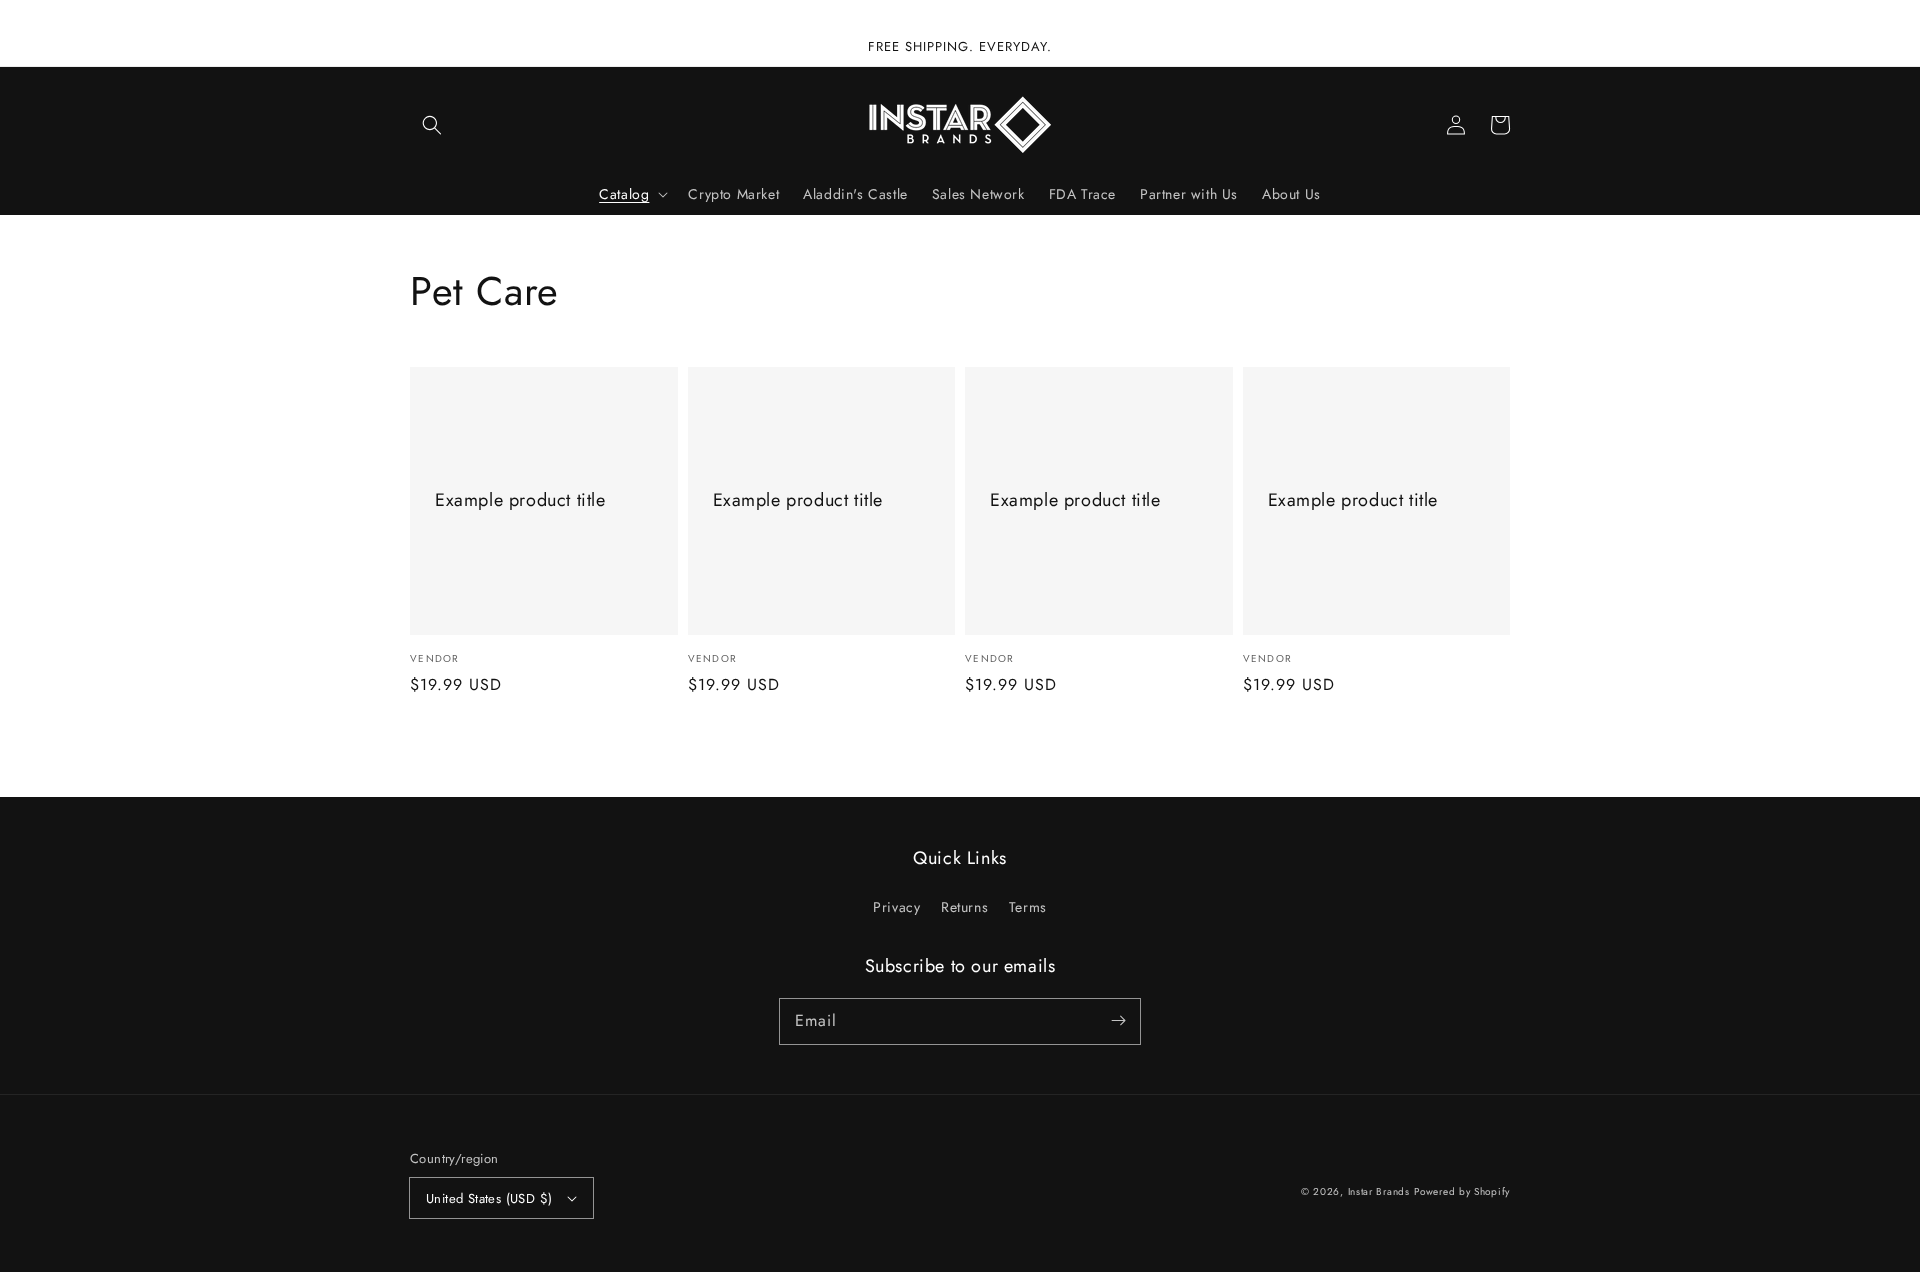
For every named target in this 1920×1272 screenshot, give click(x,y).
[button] (432, 125)
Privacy (896, 907)
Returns (964, 907)
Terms (1028, 907)
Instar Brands (1379, 1191)
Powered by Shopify (1462, 1191)
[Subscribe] (1118, 1021)
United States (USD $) (489, 1198)
